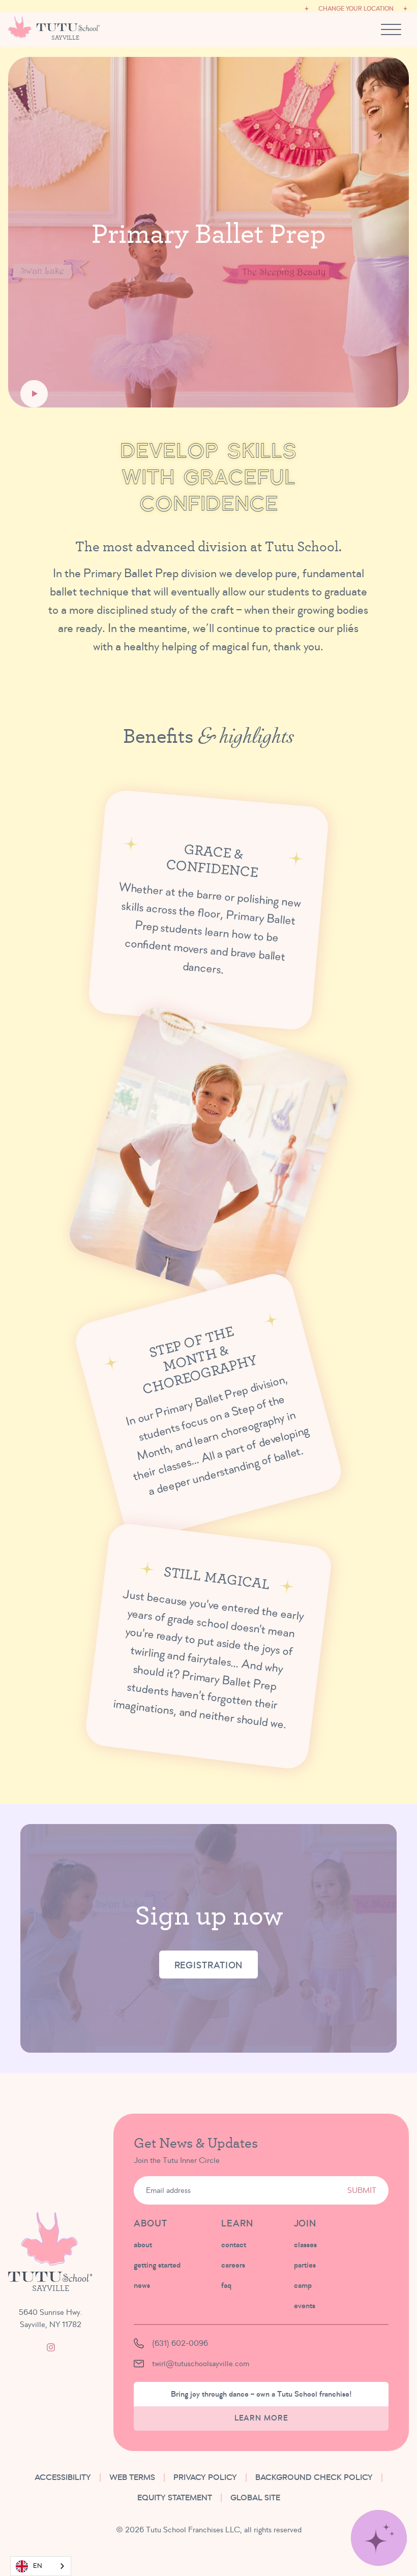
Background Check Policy (314, 2477)
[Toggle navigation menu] (391, 29)
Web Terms (132, 2477)
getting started (157, 2265)
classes (305, 2245)
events (305, 2306)
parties (305, 2265)
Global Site (255, 2498)
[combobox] (41, 2566)
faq (226, 2285)
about (143, 2245)
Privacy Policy (205, 2477)
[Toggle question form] (379, 2538)
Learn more (261, 2418)
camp (303, 2285)
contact (234, 2245)
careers (233, 2265)
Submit (362, 2190)
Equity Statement (175, 2498)
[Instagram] (51, 2347)
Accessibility (63, 2477)
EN (38, 2566)
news (142, 2285)
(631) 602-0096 (180, 2343)
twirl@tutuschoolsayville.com (201, 2364)
